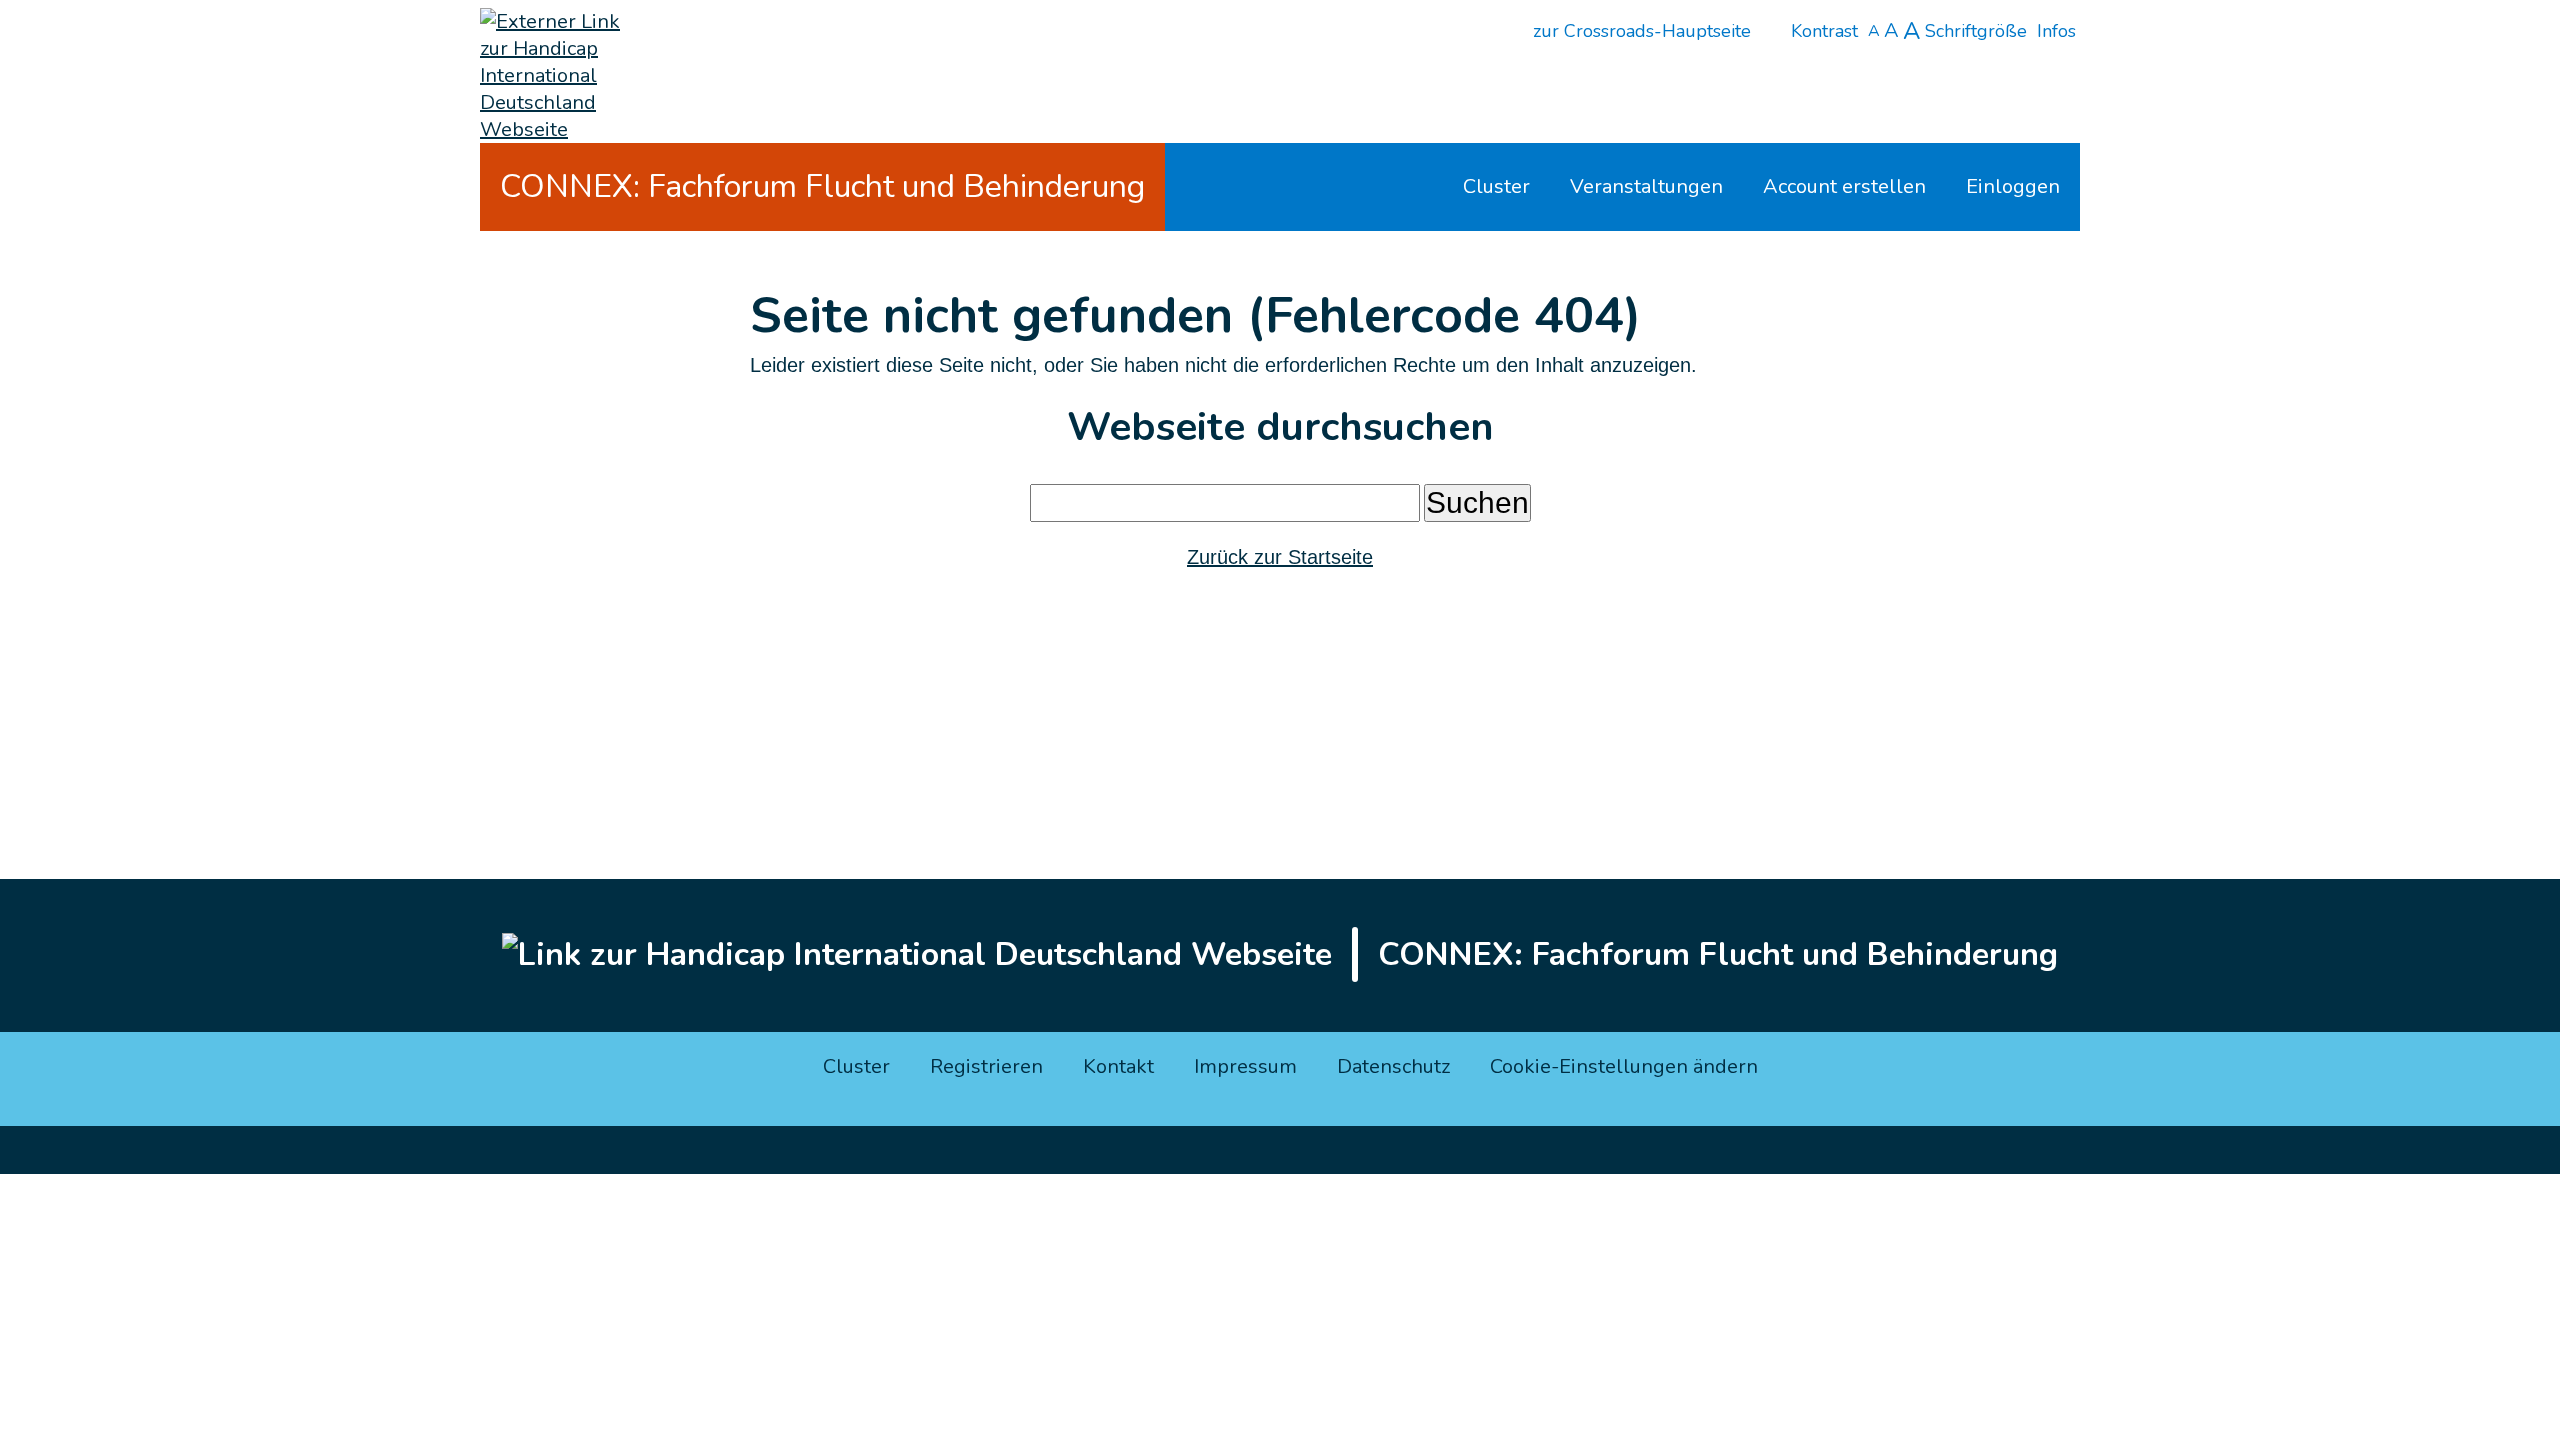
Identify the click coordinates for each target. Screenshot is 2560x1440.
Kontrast (1824, 31)
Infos (2056, 31)
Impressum (1245, 1066)
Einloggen (2013, 186)
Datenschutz (1393, 1066)
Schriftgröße (1976, 31)
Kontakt (1118, 1066)
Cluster (1496, 186)
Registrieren (986, 1066)
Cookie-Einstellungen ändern (1624, 1066)
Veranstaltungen (1646, 186)
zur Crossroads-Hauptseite (1642, 31)
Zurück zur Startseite (1280, 557)
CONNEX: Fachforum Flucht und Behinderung (822, 186)
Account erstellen (1844, 186)
